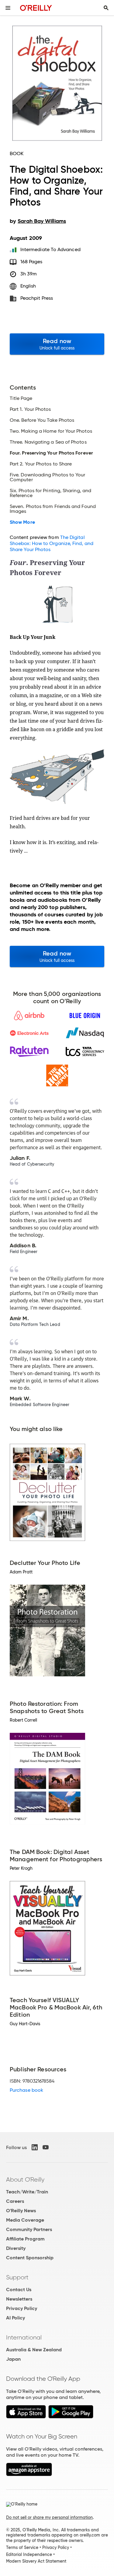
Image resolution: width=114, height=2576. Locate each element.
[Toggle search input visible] (106, 8)
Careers (15, 2201)
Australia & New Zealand (34, 2350)
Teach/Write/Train (27, 2192)
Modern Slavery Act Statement (36, 2561)
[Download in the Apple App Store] (26, 2417)
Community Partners (29, 2229)
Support (17, 2277)
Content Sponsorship (30, 2258)
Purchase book (26, 2090)
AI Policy (16, 2318)
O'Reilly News (21, 2211)
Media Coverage (25, 2220)
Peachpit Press (37, 298)
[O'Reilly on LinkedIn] (35, 2147)
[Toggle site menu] (8, 8)
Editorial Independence (29, 2554)
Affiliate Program (25, 2239)
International (24, 2337)
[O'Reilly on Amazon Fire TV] (29, 2474)
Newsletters (19, 2299)
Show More (22, 522)
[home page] (36, 8)
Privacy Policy (22, 2308)
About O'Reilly (25, 2179)
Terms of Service (22, 2547)
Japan (13, 2359)
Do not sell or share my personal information (49, 2517)
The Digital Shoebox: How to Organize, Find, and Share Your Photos (52, 543)
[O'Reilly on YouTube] (46, 2147)
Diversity (16, 2248)
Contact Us (19, 2290)
